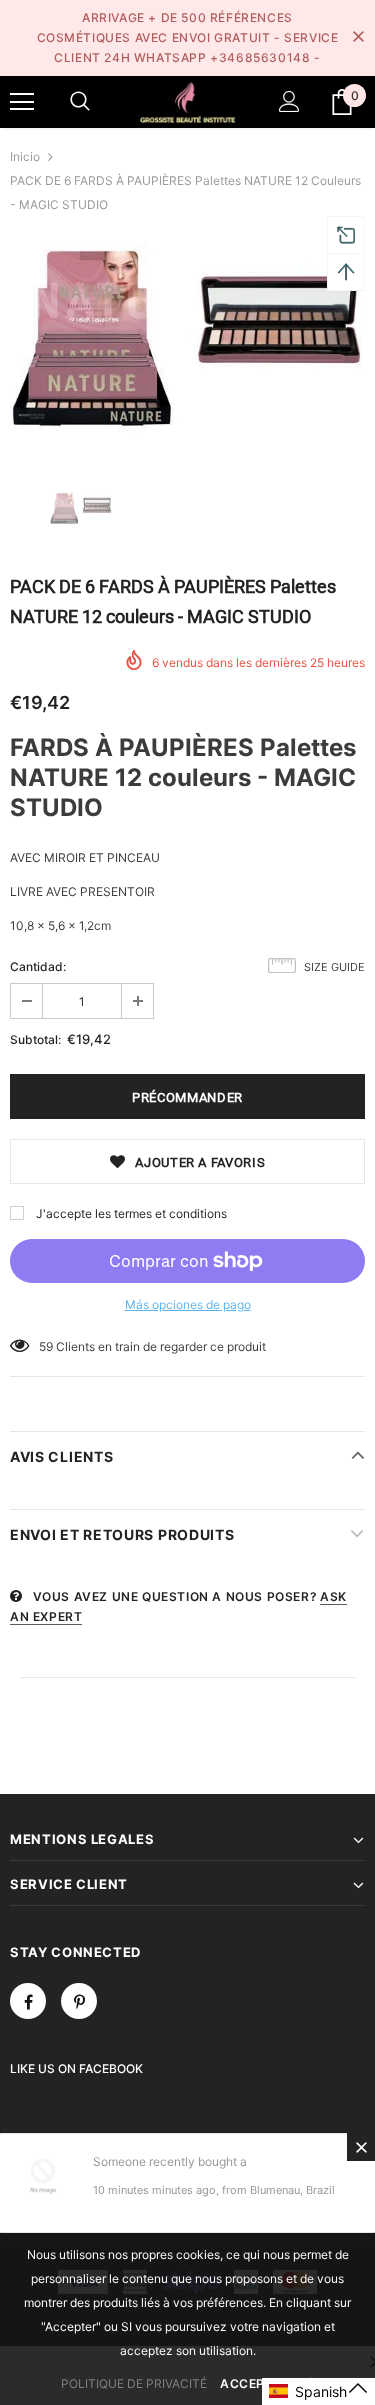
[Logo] (187, 101)
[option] (187, 341)
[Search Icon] (80, 102)
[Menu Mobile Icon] (22, 102)
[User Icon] (289, 101)
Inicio (25, 156)
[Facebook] (28, 2001)
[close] (358, 38)
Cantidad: (38, 966)
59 (46, 1346)
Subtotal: (35, 1039)
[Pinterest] (79, 2001)
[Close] (361, 2147)
